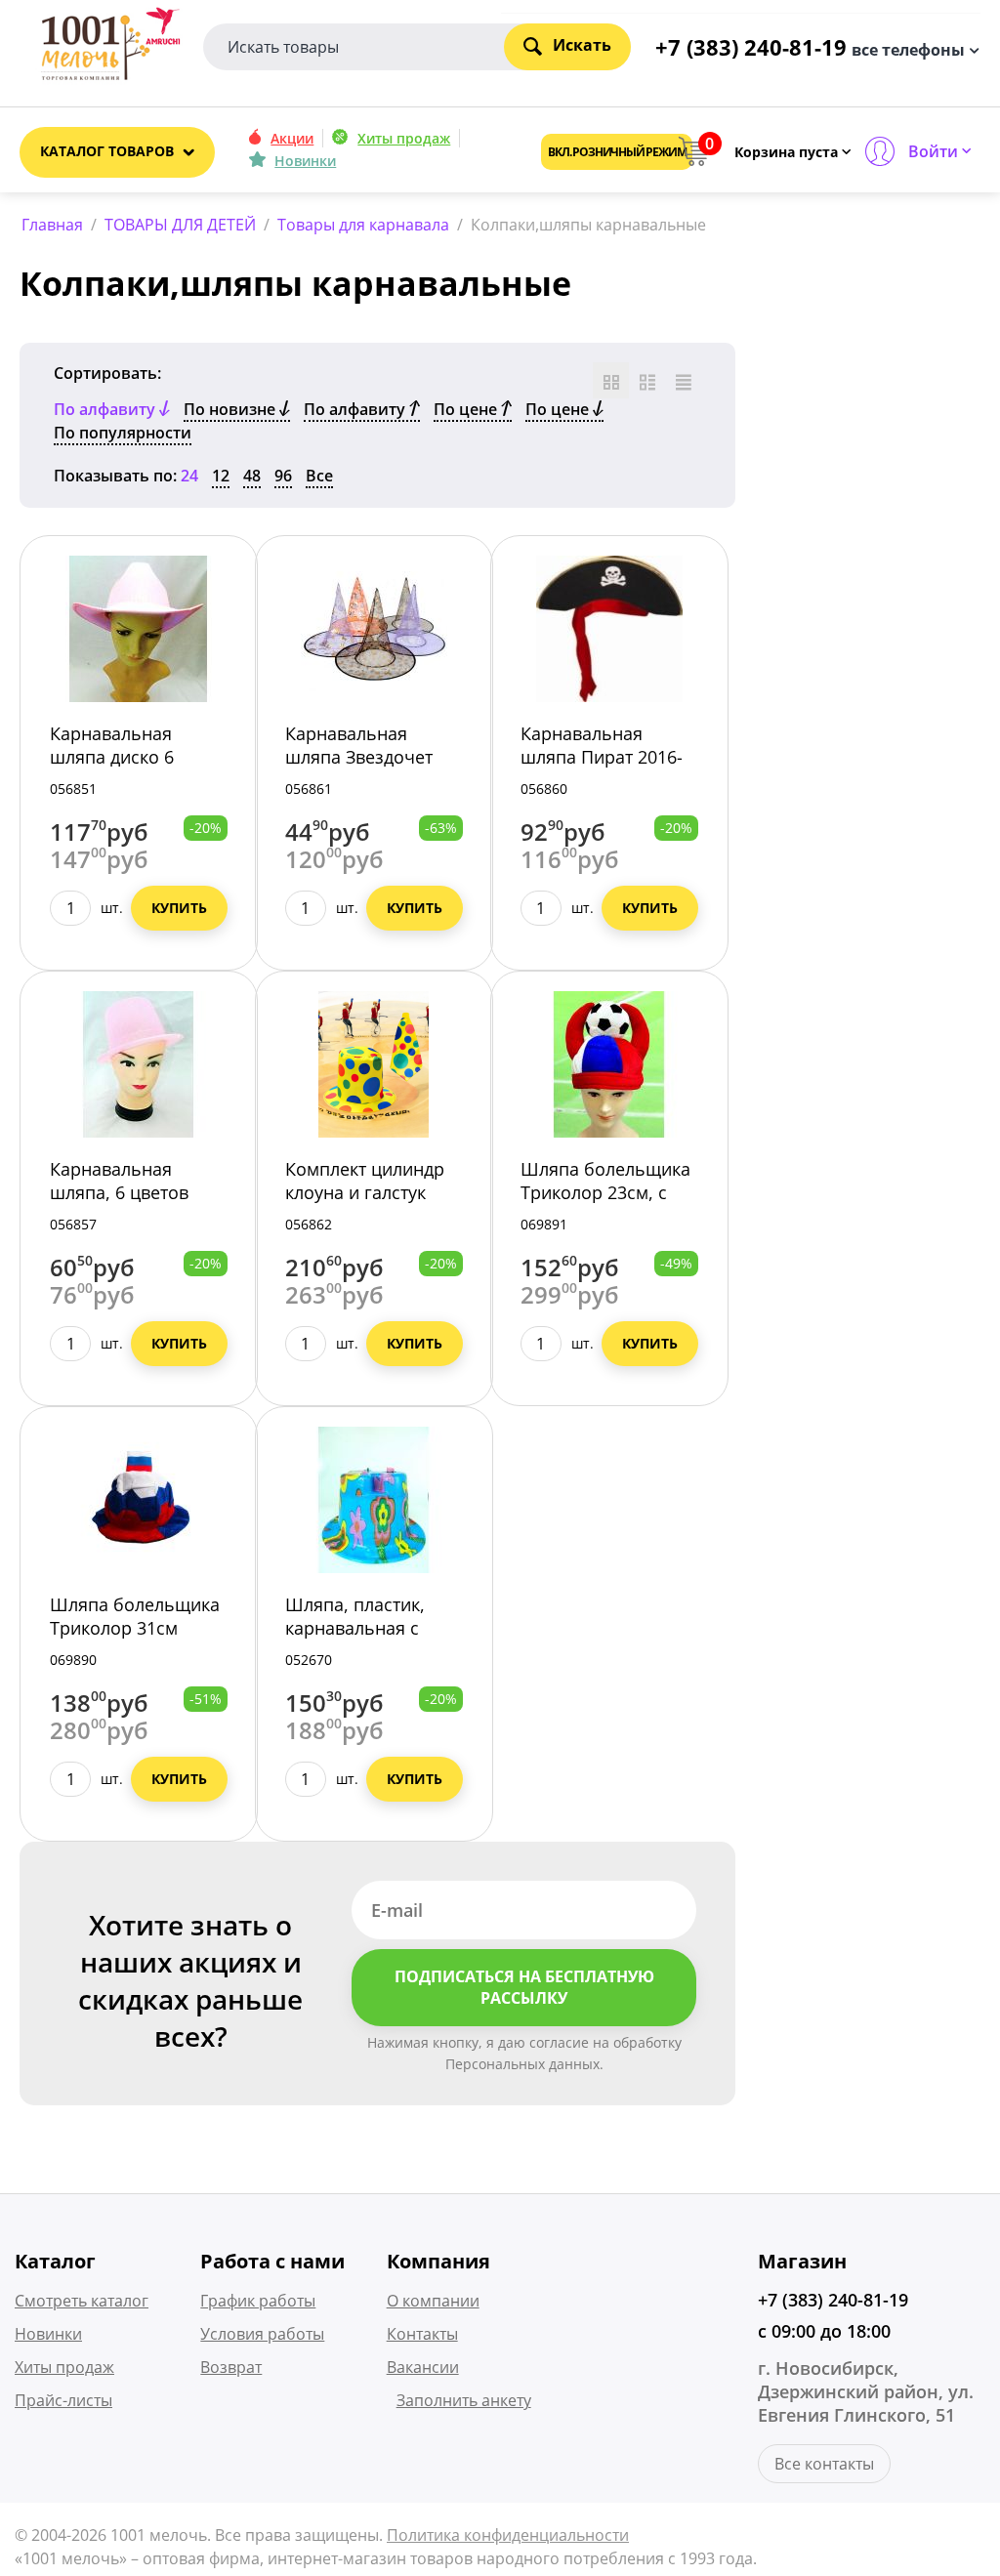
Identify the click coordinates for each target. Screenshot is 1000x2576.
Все (319, 476)
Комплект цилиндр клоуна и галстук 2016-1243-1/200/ (365, 1192)
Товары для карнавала (363, 225)
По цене (467, 409)
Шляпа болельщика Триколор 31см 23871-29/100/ (135, 1628)
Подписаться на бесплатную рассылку (524, 1988)
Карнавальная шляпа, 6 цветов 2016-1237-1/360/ (121, 1192)
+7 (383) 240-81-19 (833, 2300)
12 (221, 476)
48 (252, 476)
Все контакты (824, 2464)
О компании (433, 2301)
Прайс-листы (63, 2400)
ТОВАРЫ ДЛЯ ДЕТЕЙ (180, 225)
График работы (258, 2301)
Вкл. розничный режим (617, 152)
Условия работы (262, 2334)
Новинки (305, 161)
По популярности (123, 433)
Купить (179, 908)
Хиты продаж (404, 138)
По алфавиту (356, 409)
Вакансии (423, 2367)
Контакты (422, 2334)
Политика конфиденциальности (508, 2535)
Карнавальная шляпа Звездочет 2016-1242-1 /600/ (359, 757)
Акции (292, 138)
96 (283, 476)
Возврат (231, 2367)
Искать (582, 45)
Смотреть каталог (82, 2301)
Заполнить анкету (464, 2400)
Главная (52, 225)
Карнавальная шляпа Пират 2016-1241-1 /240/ (602, 757)
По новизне (231, 409)
